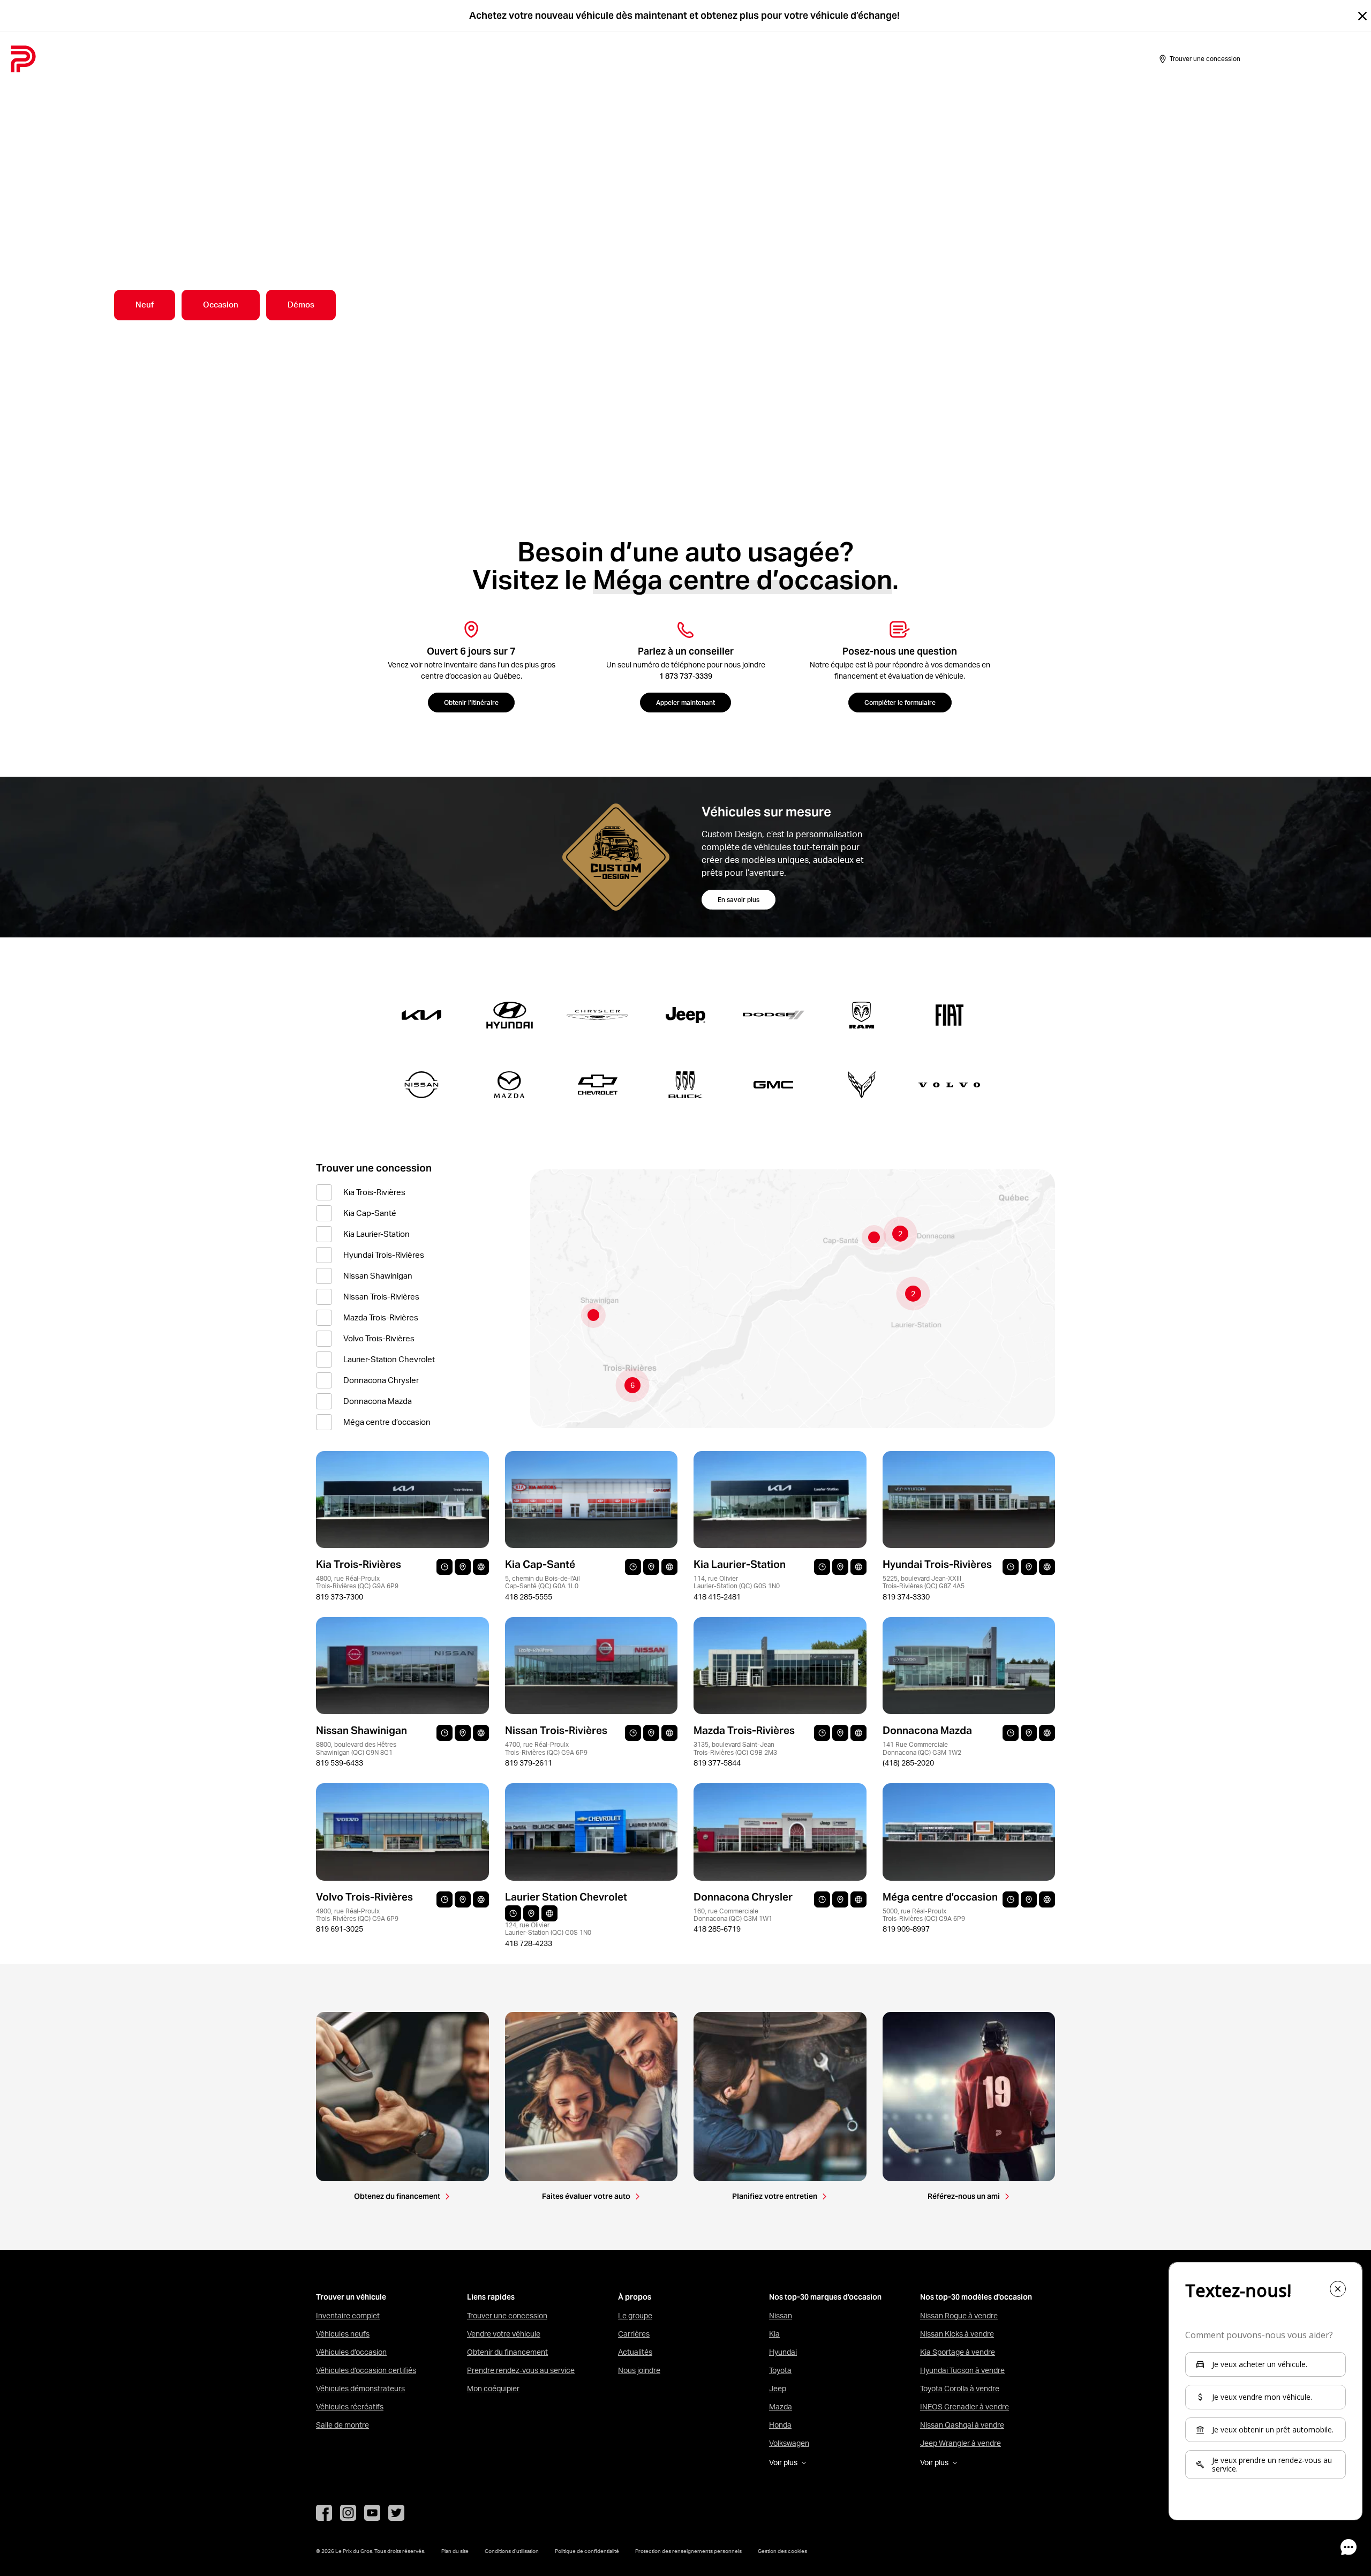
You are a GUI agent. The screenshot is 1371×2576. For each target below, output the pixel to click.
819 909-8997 (906, 1929)
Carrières (634, 2334)
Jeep (778, 2389)
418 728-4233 (529, 1943)
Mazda (781, 2407)
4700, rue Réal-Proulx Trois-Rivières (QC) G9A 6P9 (546, 1748)
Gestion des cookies (782, 2551)
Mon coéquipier (493, 2389)
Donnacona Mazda (378, 1401)
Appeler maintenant (685, 703)
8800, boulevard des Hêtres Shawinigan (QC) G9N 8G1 (356, 1748)
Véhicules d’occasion (351, 2352)
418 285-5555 (529, 1597)
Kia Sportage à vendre (958, 2352)
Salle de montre (241, 59)
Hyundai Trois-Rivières (384, 1255)
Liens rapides (491, 2297)
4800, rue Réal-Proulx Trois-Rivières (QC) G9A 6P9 (357, 1582)
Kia (774, 2334)
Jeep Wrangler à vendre (961, 2443)
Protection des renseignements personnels (688, 2551)
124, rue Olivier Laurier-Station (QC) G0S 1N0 (548, 1929)
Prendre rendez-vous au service (521, 2370)
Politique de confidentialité (587, 2551)
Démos (301, 305)
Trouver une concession (507, 2316)
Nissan (781, 2316)
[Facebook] (324, 2513)
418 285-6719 (717, 1929)
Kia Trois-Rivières (374, 1192)
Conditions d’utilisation (512, 2551)
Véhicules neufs (343, 2334)
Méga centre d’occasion (387, 1422)
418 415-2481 (717, 1597)
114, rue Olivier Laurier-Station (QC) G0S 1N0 (737, 1582)
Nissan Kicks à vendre (957, 2334)
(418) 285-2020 (908, 1763)
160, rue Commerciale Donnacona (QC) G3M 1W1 (733, 1915)
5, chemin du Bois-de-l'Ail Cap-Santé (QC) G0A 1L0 (543, 1582)
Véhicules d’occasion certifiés (366, 2370)
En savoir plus (739, 900)
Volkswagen (789, 2443)
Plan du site (455, 2551)
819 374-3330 (906, 1597)
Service (365, 59)
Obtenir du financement (507, 2352)
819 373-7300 (340, 1597)
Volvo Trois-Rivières (379, 1338)
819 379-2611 (529, 1763)
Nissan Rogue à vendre (959, 2316)
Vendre (183, 59)
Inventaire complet (348, 2316)
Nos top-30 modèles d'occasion (976, 2297)
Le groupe (635, 2316)
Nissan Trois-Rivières (381, 1297)
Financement (311, 59)
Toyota (780, 2370)
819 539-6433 (340, 1763)
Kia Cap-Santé (370, 1213)
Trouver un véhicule (351, 2297)
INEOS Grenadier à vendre (965, 2407)
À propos (411, 59)
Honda (780, 2425)
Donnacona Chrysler (381, 1380)
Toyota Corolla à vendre (960, 2389)
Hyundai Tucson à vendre (962, 2370)
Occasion (221, 305)
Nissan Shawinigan (378, 1276)
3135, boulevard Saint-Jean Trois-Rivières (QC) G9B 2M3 (735, 1748)
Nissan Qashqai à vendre (962, 2425)
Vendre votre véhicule (504, 2334)
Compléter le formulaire (900, 703)
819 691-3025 (340, 1929)
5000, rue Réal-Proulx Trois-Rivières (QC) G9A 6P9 (924, 1915)
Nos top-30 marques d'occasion (825, 2297)
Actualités (635, 2352)
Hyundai (783, 2352)
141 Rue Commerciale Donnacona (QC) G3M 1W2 (922, 1748)
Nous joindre (639, 2370)
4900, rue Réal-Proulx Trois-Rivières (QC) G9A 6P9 (357, 1915)
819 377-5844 (717, 1763)
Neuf (145, 305)
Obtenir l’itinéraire (471, 703)
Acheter (140, 59)
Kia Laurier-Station (376, 1234)
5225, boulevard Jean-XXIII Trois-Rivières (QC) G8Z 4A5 (924, 1582)
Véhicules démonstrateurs (360, 2389)
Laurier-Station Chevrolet (389, 1359)
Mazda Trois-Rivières (381, 1317)
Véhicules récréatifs (350, 2407)
